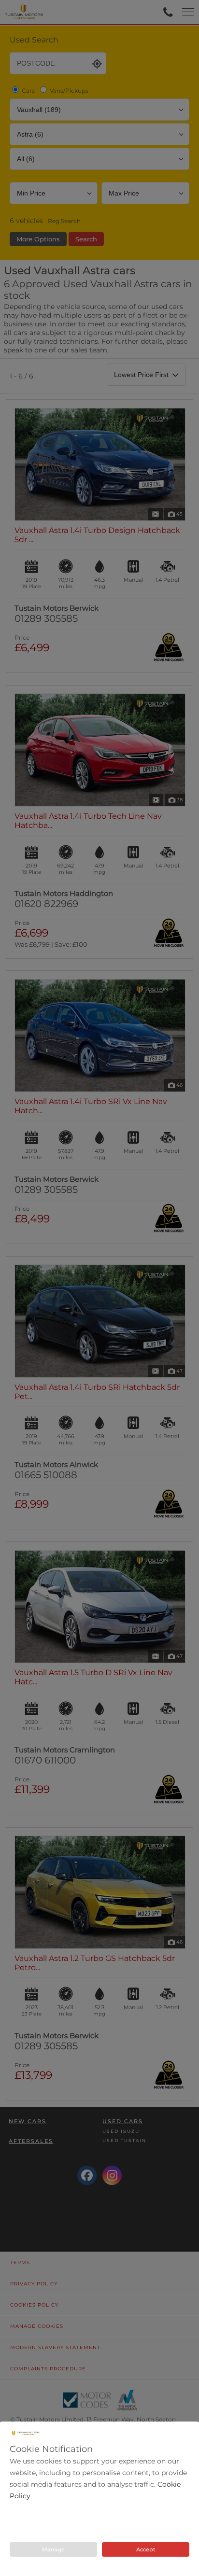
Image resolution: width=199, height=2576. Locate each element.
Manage (53, 2549)
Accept (146, 2549)
